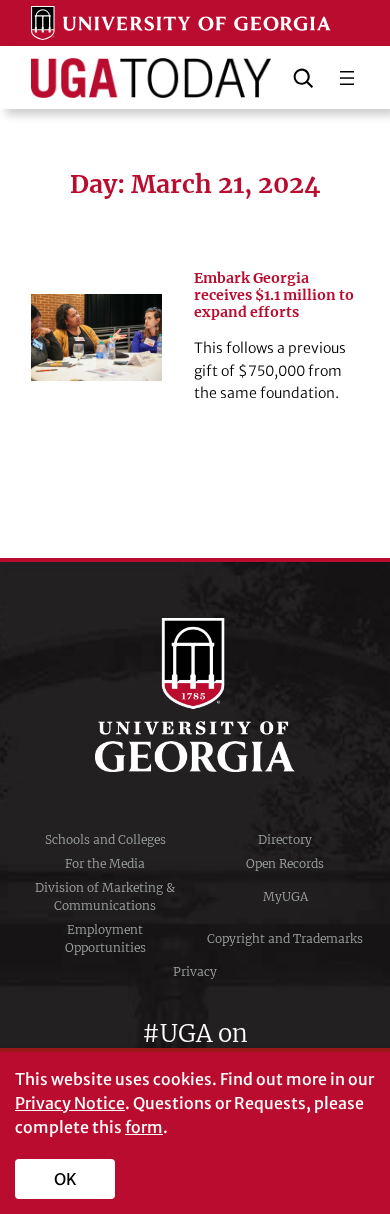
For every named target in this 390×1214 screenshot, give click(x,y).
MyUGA (285, 896)
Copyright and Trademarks (285, 938)
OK (65, 1179)
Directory (285, 839)
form (144, 1127)
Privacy (195, 971)
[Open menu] (347, 78)
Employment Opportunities (105, 938)
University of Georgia (195, 695)
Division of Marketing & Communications (105, 896)
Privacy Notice (70, 1103)
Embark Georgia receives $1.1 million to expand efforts (274, 295)
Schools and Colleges (105, 839)
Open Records (285, 863)
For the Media (105, 863)
